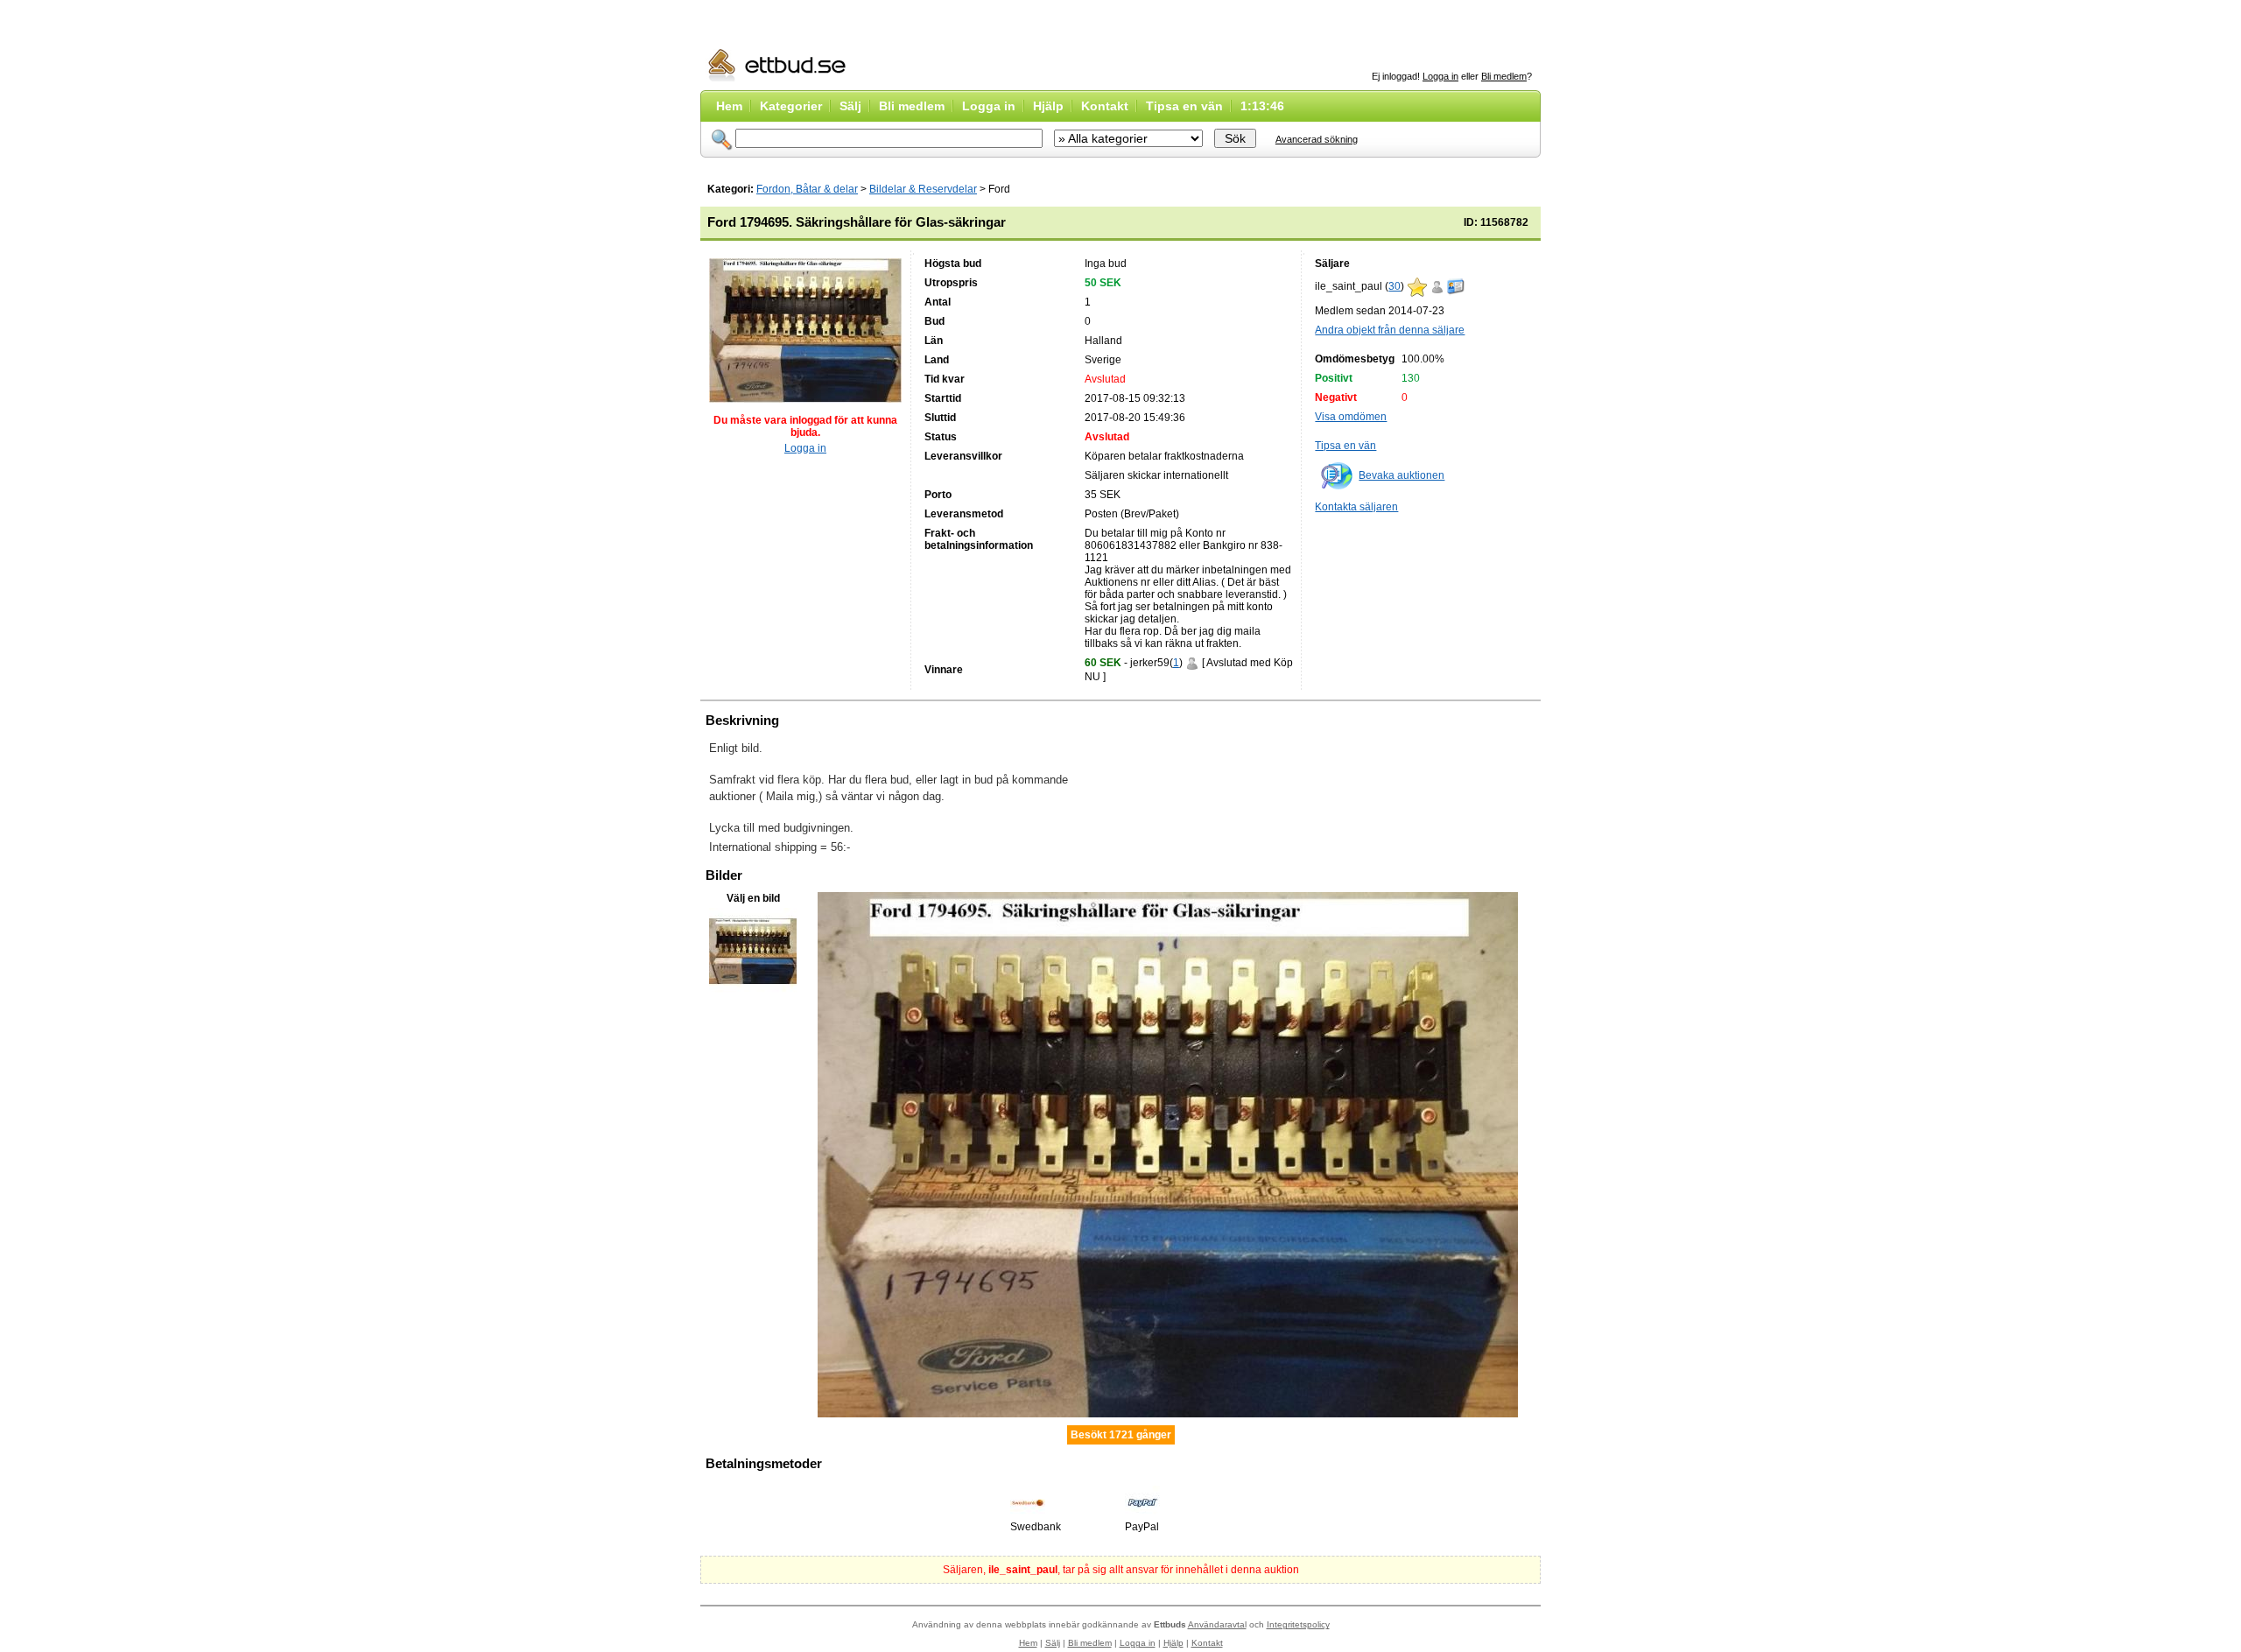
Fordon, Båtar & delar (807, 189)
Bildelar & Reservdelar (923, 189)
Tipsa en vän (1184, 106)
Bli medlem (1504, 76)
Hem (729, 106)
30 (1394, 286)
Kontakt (1105, 106)
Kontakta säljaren (1356, 507)
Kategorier (791, 106)
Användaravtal (1217, 1624)
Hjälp (1048, 106)
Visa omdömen (1351, 417)
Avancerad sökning (1317, 139)
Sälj (850, 106)
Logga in (1440, 76)
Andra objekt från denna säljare (1390, 330)
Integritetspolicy (1298, 1624)
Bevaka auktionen (1402, 475)
